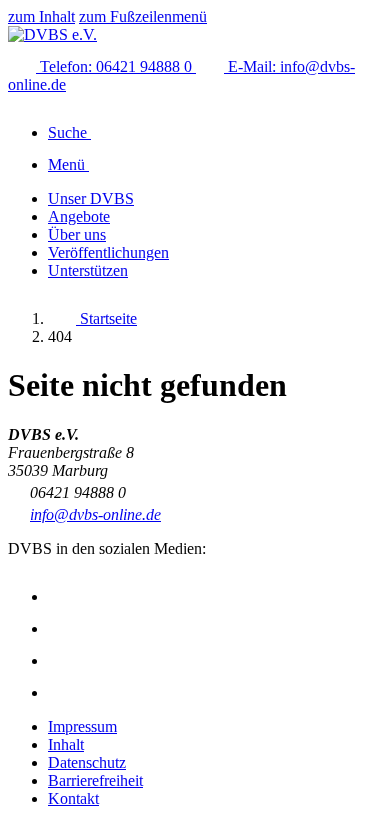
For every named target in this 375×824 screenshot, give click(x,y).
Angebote (79, 216)
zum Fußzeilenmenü (143, 16)
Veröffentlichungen (108, 252)
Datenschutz (87, 762)
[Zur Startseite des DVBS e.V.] (52, 34)
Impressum (82, 726)
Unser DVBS (91, 198)
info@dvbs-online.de (95, 514)
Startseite (106, 318)
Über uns (77, 234)
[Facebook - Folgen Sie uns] (62, 628)
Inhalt (66, 744)
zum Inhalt (41, 16)
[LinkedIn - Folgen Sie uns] (62, 692)
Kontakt (73, 798)
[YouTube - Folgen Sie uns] (62, 660)
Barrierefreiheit (95, 780)
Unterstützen (88, 270)
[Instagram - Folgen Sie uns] (62, 596)
